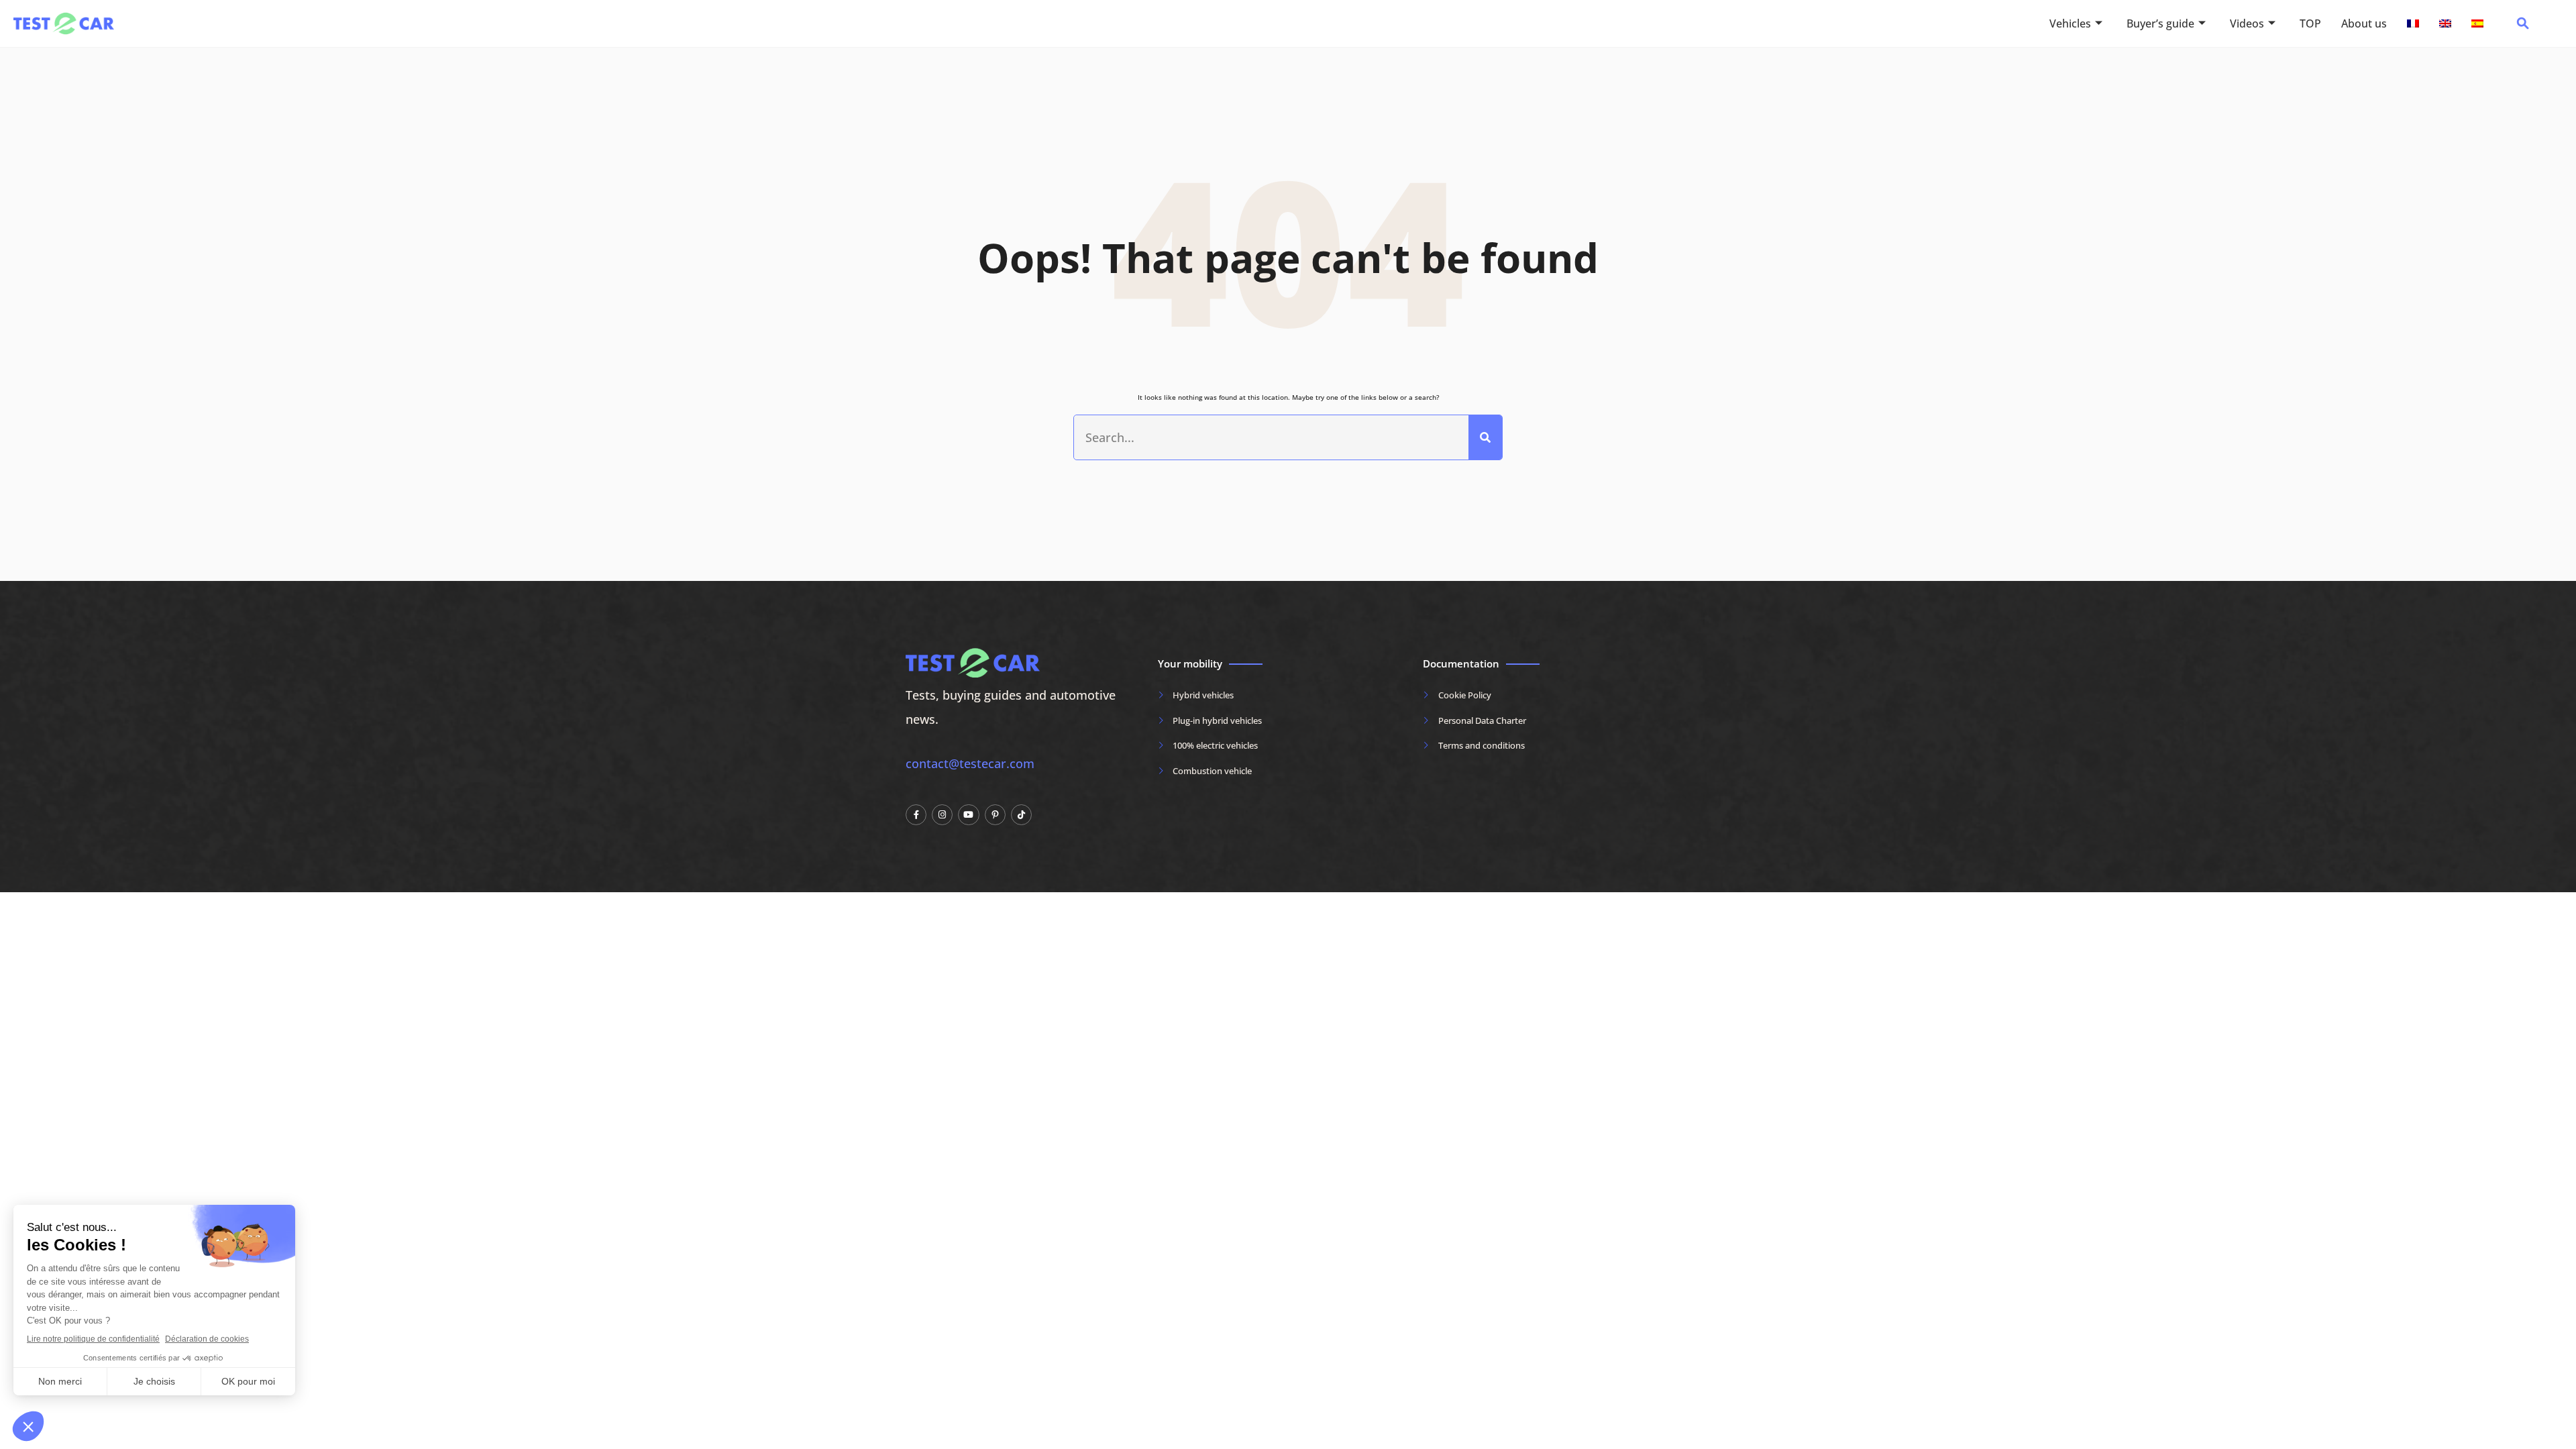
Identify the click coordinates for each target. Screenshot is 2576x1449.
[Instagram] (942, 815)
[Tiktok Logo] (1021, 815)
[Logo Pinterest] (995, 815)
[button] (2523, 27)
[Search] (1485, 437)
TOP (2310, 23)
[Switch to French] (2413, 23)
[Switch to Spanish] (2477, 23)
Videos (2247, 23)
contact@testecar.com (970, 763)
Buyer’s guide (2160, 23)
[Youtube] (968, 815)
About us (2364, 23)
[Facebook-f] (916, 815)
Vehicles (2070, 23)
